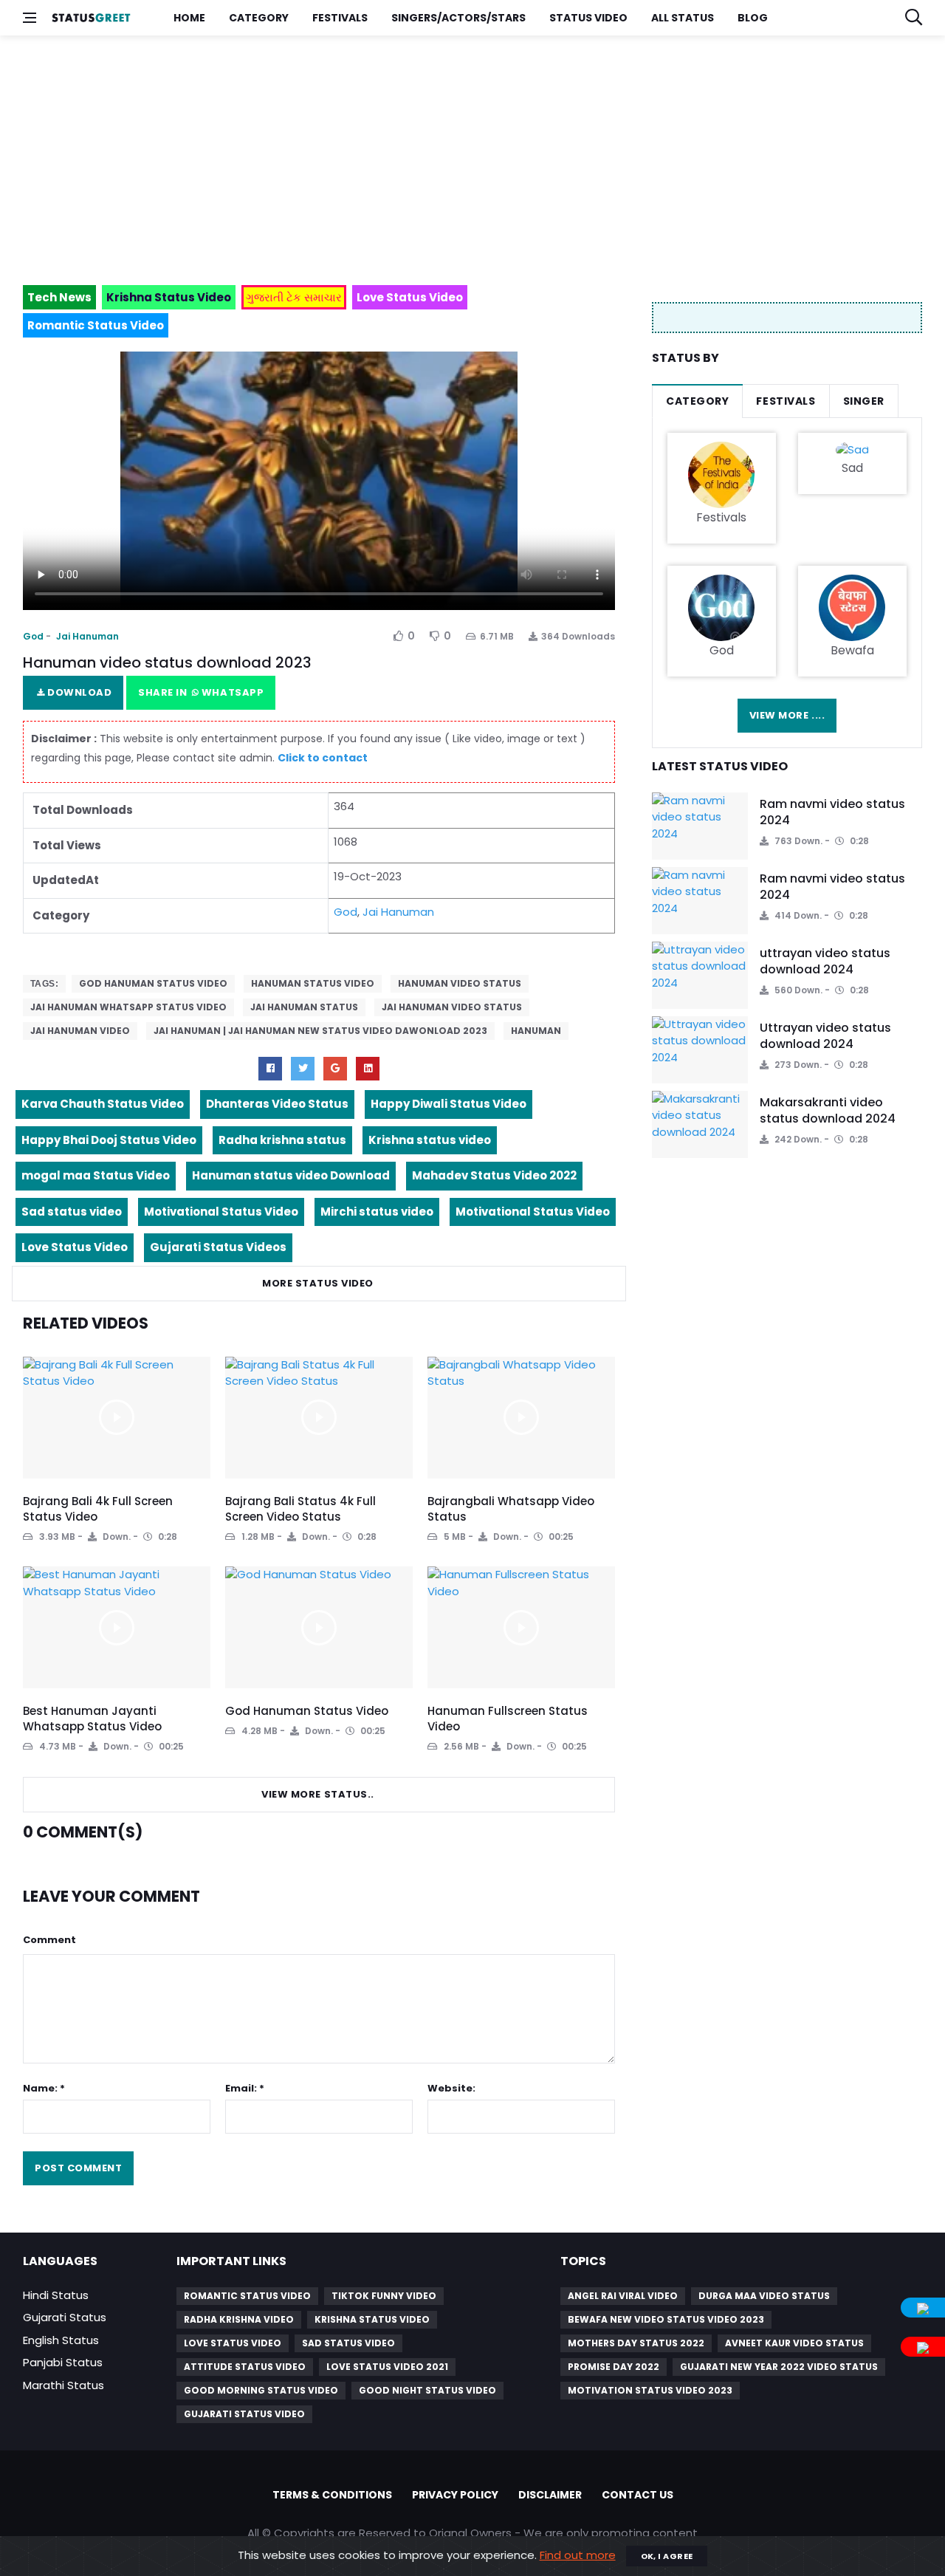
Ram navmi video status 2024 (832, 812)
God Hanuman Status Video (307, 1711)
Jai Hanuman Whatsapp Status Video (128, 1007)
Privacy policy (455, 2495)
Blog (753, 18)
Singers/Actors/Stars (458, 18)
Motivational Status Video (221, 1212)
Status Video (588, 18)
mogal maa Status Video (96, 1175)
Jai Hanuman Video (80, 1031)
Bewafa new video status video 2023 (666, 2319)
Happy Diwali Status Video (449, 1104)
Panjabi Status (63, 2362)
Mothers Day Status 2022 (636, 2343)
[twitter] (303, 1069)
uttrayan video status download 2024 (825, 961)
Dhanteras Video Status (277, 1104)
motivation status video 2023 (650, 2390)
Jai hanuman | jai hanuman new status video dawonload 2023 (320, 1031)
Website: (451, 2088)
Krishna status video (430, 1140)
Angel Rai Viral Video (623, 2296)
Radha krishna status (282, 1140)
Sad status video (72, 1212)
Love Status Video (75, 1247)
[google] (335, 1069)
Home (189, 18)
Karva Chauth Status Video (103, 1104)
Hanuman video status (460, 983)
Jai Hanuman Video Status (452, 1007)
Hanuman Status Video (313, 983)
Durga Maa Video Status (764, 2296)
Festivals (340, 18)
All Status (683, 18)
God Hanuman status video (153, 983)
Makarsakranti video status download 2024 (828, 1110)
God (33, 636)
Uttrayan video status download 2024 (825, 1036)
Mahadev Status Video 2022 (494, 1175)
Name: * (44, 2088)
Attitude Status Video (245, 2367)
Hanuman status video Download (291, 1175)
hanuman (536, 1031)
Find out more (578, 2555)
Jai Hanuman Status (304, 1007)
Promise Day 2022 (614, 2367)
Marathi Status (63, 2385)
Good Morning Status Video (261, 2390)
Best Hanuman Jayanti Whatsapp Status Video (92, 1719)
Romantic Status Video (247, 2296)
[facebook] (270, 1069)
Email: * (245, 2088)
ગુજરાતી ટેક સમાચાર (294, 297)
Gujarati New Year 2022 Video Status (779, 2367)
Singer (864, 401)
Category (259, 18)
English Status (61, 2340)
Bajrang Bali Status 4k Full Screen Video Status (300, 1509)
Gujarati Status (65, 2317)
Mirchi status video (377, 1212)
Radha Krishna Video (239, 2319)
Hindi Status (56, 2295)
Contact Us (638, 2495)
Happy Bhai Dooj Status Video (109, 1140)
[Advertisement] (466, 154)
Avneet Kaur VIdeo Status (794, 2343)
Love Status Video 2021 (387, 2367)
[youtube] (368, 1069)
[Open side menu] (30, 18)
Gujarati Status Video (244, 2414)
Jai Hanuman (87, 636)
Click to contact (323, 758)
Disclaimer (550, 2495)
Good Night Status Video (427, 2390)
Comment (49, 1940)
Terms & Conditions (332, 2495)
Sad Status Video (348, 2343)
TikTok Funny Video (384, 2296)
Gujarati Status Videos (218, 1247)
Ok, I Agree (667, 2556)
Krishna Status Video (372, 2319)
